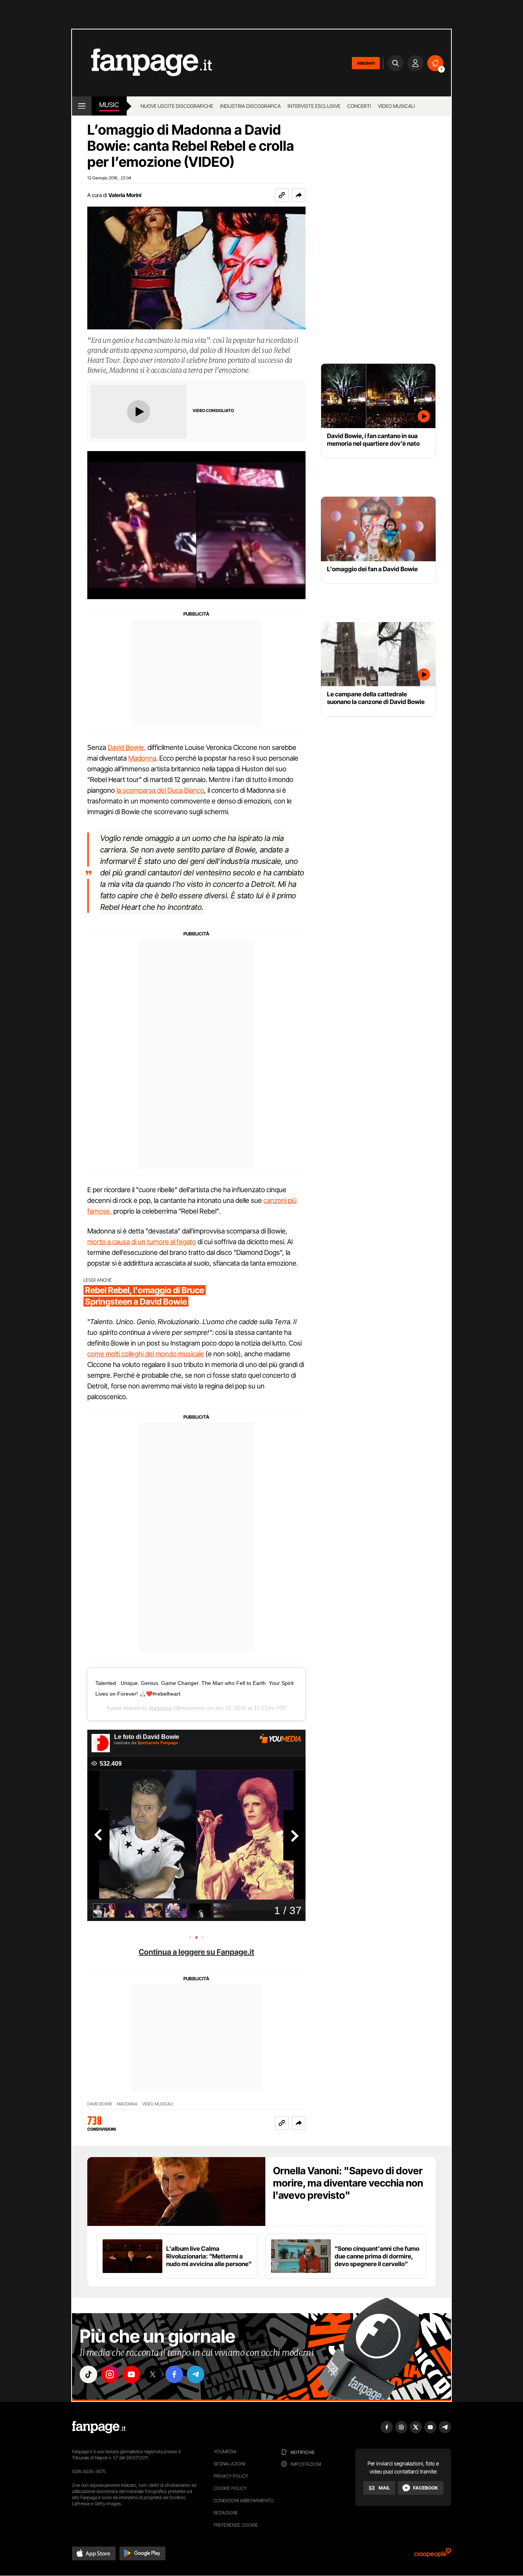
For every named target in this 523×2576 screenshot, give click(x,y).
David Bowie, (127, 747)
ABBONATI (366, 63)
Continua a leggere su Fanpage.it (196, 1952)
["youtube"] (131, 2374)
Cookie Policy (230, 2488)
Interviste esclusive (314, 106)
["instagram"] (110, 2374)
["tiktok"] (88, 2374)
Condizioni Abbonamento (244, 2500)
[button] (299, 195)
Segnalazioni (230, 2464)
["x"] (153, 2374)
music (109, 105)
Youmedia (225, 2451)
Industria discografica (250, 106)
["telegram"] (196, 2374)
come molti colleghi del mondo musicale (146, 1354)
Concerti (359, 106)
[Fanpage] (99, 2427)
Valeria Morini (125, 195)
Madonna (142, 758)
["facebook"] (174, 2374)
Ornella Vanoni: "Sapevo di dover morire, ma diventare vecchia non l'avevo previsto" (348, 2183)
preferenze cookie (236, 2525)
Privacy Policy (231, 2476)
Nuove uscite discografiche (177, 106)
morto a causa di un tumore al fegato (142, 1242)
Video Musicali (396, 106)
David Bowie (100, 2104)
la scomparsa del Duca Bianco (160, 790)
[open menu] (82, 106)
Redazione (226, 2513)
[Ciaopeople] (433, 2555)
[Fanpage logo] (142, 63)
